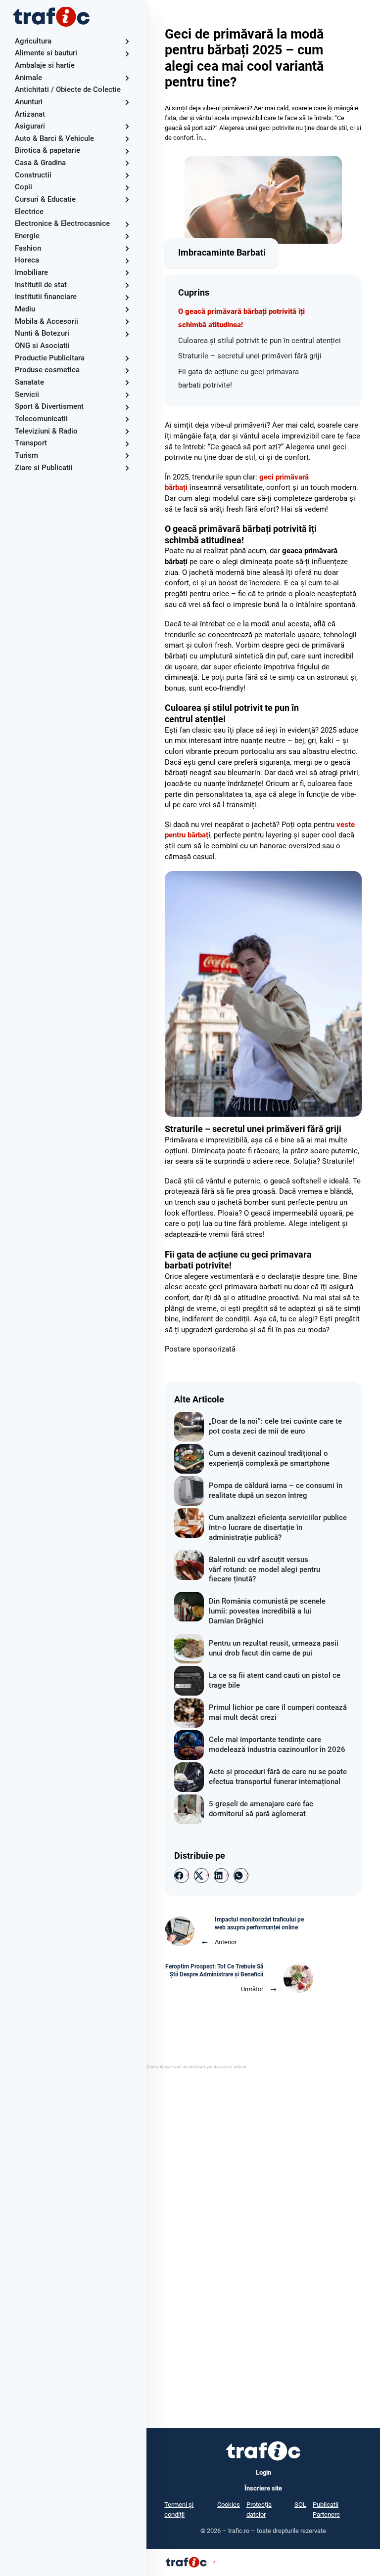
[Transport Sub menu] (127, 444)
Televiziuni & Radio (46, 431)
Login (263, 2472)
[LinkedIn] (221, 1876)
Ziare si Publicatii (44, 468)
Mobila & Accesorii (47, 321)
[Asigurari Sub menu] (127, 126)
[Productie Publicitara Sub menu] (127, 358)
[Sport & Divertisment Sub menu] (127, 407)
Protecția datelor (259, 2510)
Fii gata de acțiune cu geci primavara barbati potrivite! (238, 378)
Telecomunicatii (41, 419)
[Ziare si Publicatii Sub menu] (127, 468)
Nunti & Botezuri (42, 333)
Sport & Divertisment (49, 406)
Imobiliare (31, 272)
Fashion (28, 248)
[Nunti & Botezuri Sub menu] (127, 334)
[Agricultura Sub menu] (127, 41)
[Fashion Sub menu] (127, 248)
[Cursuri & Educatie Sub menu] (127, 199)
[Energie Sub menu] (127, 236)
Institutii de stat (41, 285)
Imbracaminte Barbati (222, 253)
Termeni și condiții (179, 2510)
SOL (300, 2505)
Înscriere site (263, 2488)
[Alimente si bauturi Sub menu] (127, 54)
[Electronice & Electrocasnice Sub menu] (127, 224)
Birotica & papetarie (47, 150)
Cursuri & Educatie (45, 199)
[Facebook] (182, 1876)
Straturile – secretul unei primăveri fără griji (250, 356)
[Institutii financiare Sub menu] (127, 297)
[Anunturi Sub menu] (127, 102)
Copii (24, 187)
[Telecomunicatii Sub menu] (127, 419)
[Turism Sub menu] (127, 456)
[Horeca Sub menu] (127, 261)
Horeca (27, 260)
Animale (28, 78)
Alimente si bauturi (46, 53)
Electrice (29, 212)
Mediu (25, 309)
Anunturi (29, 102)
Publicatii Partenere (326, 2510)
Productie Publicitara (50, 358)
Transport (31, 443)
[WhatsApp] (241, 1876)
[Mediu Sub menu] (127, 309)
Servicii (27, 394)
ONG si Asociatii (42, 346)
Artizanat (30, 114)
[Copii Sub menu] (127, 188)
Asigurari (30, 126)
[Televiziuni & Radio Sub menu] (127, 431)
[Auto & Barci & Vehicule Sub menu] (127, 139)
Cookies (229, 2505)
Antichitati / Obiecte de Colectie (68, 89)
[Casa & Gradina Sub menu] (127, 163)
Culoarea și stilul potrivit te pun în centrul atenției (260, 341)
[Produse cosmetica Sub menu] (127, 371)
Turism (26, 455)
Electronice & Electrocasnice (62, 223)
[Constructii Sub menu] (127, 175)
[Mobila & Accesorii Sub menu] (127, 322)
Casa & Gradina (40, 163)
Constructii (33, 175)
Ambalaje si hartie (45, 65)
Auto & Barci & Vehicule (54, 138)
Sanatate (29, 382)
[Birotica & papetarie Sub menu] (127, 151)
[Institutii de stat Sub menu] (127, 285)
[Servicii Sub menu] (127, 395)
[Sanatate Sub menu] (127, 382)
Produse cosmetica (47, 370)
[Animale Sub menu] (127, 78)
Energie (27, 236)
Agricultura (33, 41)
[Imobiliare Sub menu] (127, 273)
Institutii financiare (46, 297)
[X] (201, 1876)
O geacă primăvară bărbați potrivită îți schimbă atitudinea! (241, 318)
